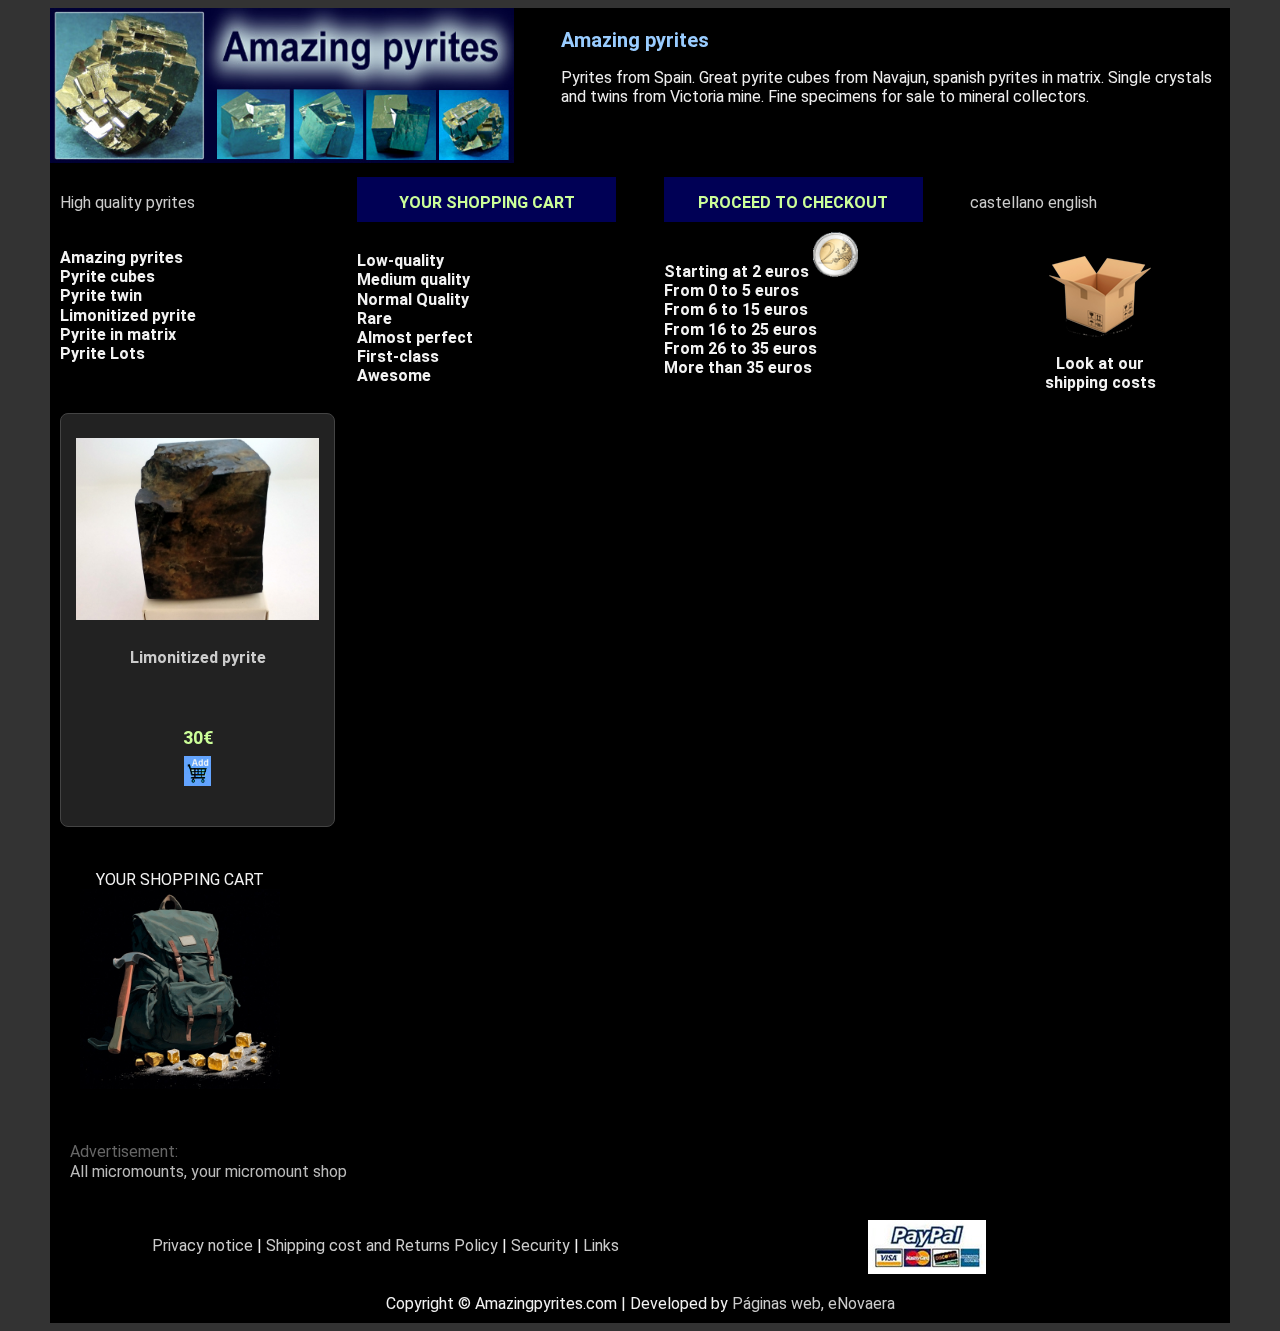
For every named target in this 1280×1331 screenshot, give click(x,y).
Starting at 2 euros (738, 271)
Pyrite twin (101, 295)
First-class (398, 356)
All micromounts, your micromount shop (208, 1171)
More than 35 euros (738, 367)
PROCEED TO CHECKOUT (793, 202)
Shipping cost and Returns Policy (382, 1245)
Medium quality (413, 279)
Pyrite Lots (102, 353)
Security (540, 1245)
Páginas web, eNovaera (813, 1303)
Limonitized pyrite (128, 315)
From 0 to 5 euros (731, 290)
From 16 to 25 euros (740, 329)
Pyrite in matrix (118, 334)
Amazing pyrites (121, 257)
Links (601, 1245)
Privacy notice (202, 1245)
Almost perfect (415, 337)
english (1072, 202)
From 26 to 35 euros (740, 348)
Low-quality (400, 260)
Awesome (394, 375)
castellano (1007, 202)
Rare (374, 318)
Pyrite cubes (107, 276)
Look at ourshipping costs (1100, 373)
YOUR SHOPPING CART (487, 202)
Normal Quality (413, 299)
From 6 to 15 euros (736, 309)
